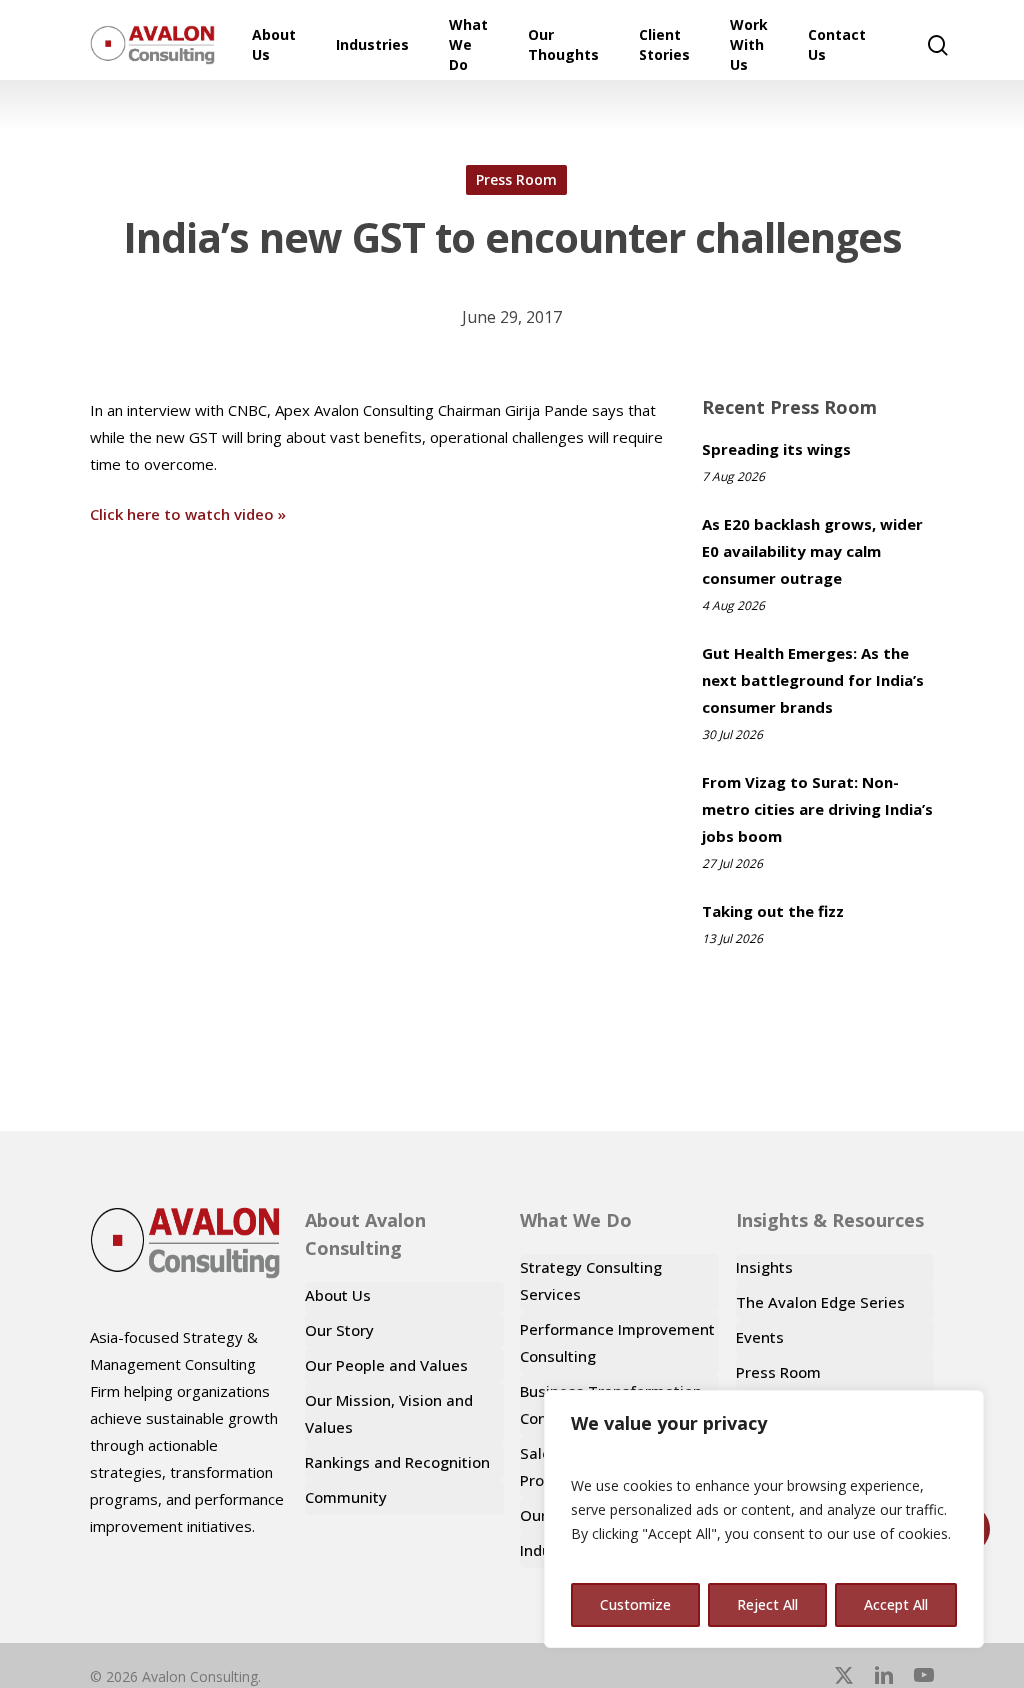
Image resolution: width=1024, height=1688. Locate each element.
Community (346, 1497)
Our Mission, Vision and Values (389, 1413)
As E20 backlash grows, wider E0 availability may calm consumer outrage (812, 551)
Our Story (339, 1330)
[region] (764, 1519)
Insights (764, 1267)
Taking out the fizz (773, 911)
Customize (635, 1604)
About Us (338, 1295)
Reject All (767, 1604)
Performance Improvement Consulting (617, 1342)
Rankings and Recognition (397, 1462)
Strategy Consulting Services (591, 1280)
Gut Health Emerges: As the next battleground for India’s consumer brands (813, 680)
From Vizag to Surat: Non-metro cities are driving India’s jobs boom (817, 809)
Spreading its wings (776, 449)
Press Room (516, 179)
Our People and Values (386, 1365)
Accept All (896, 1604)
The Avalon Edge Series (820, 1302)
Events (760, 1337)
